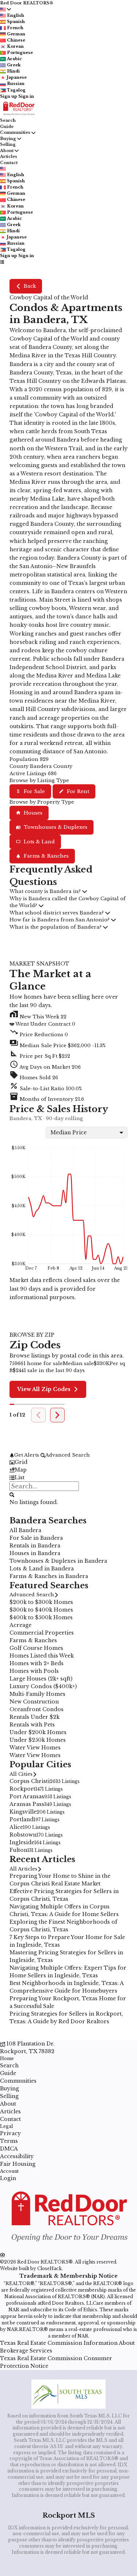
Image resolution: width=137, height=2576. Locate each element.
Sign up (9, 96)
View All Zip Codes (44, 1389)
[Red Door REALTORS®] (68, 2248)
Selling (8, 144)
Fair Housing (18, 2164)
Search (8, 120)
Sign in (26, 96)
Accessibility (17, 2156)
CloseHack (50, 2268)
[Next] (57, 1415)
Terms (9, 2141)
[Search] (12, 1494)
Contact (9, 163)
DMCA (9, 2149)
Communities (15, 132)
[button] (68, 1044)
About (7, 151)
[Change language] (5, 9)
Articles (9, 156)
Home (7, 2058)
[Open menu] (2, 262)
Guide (7, 127)
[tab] (68, 1462)
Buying (8, 139)
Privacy (10, 2133)
